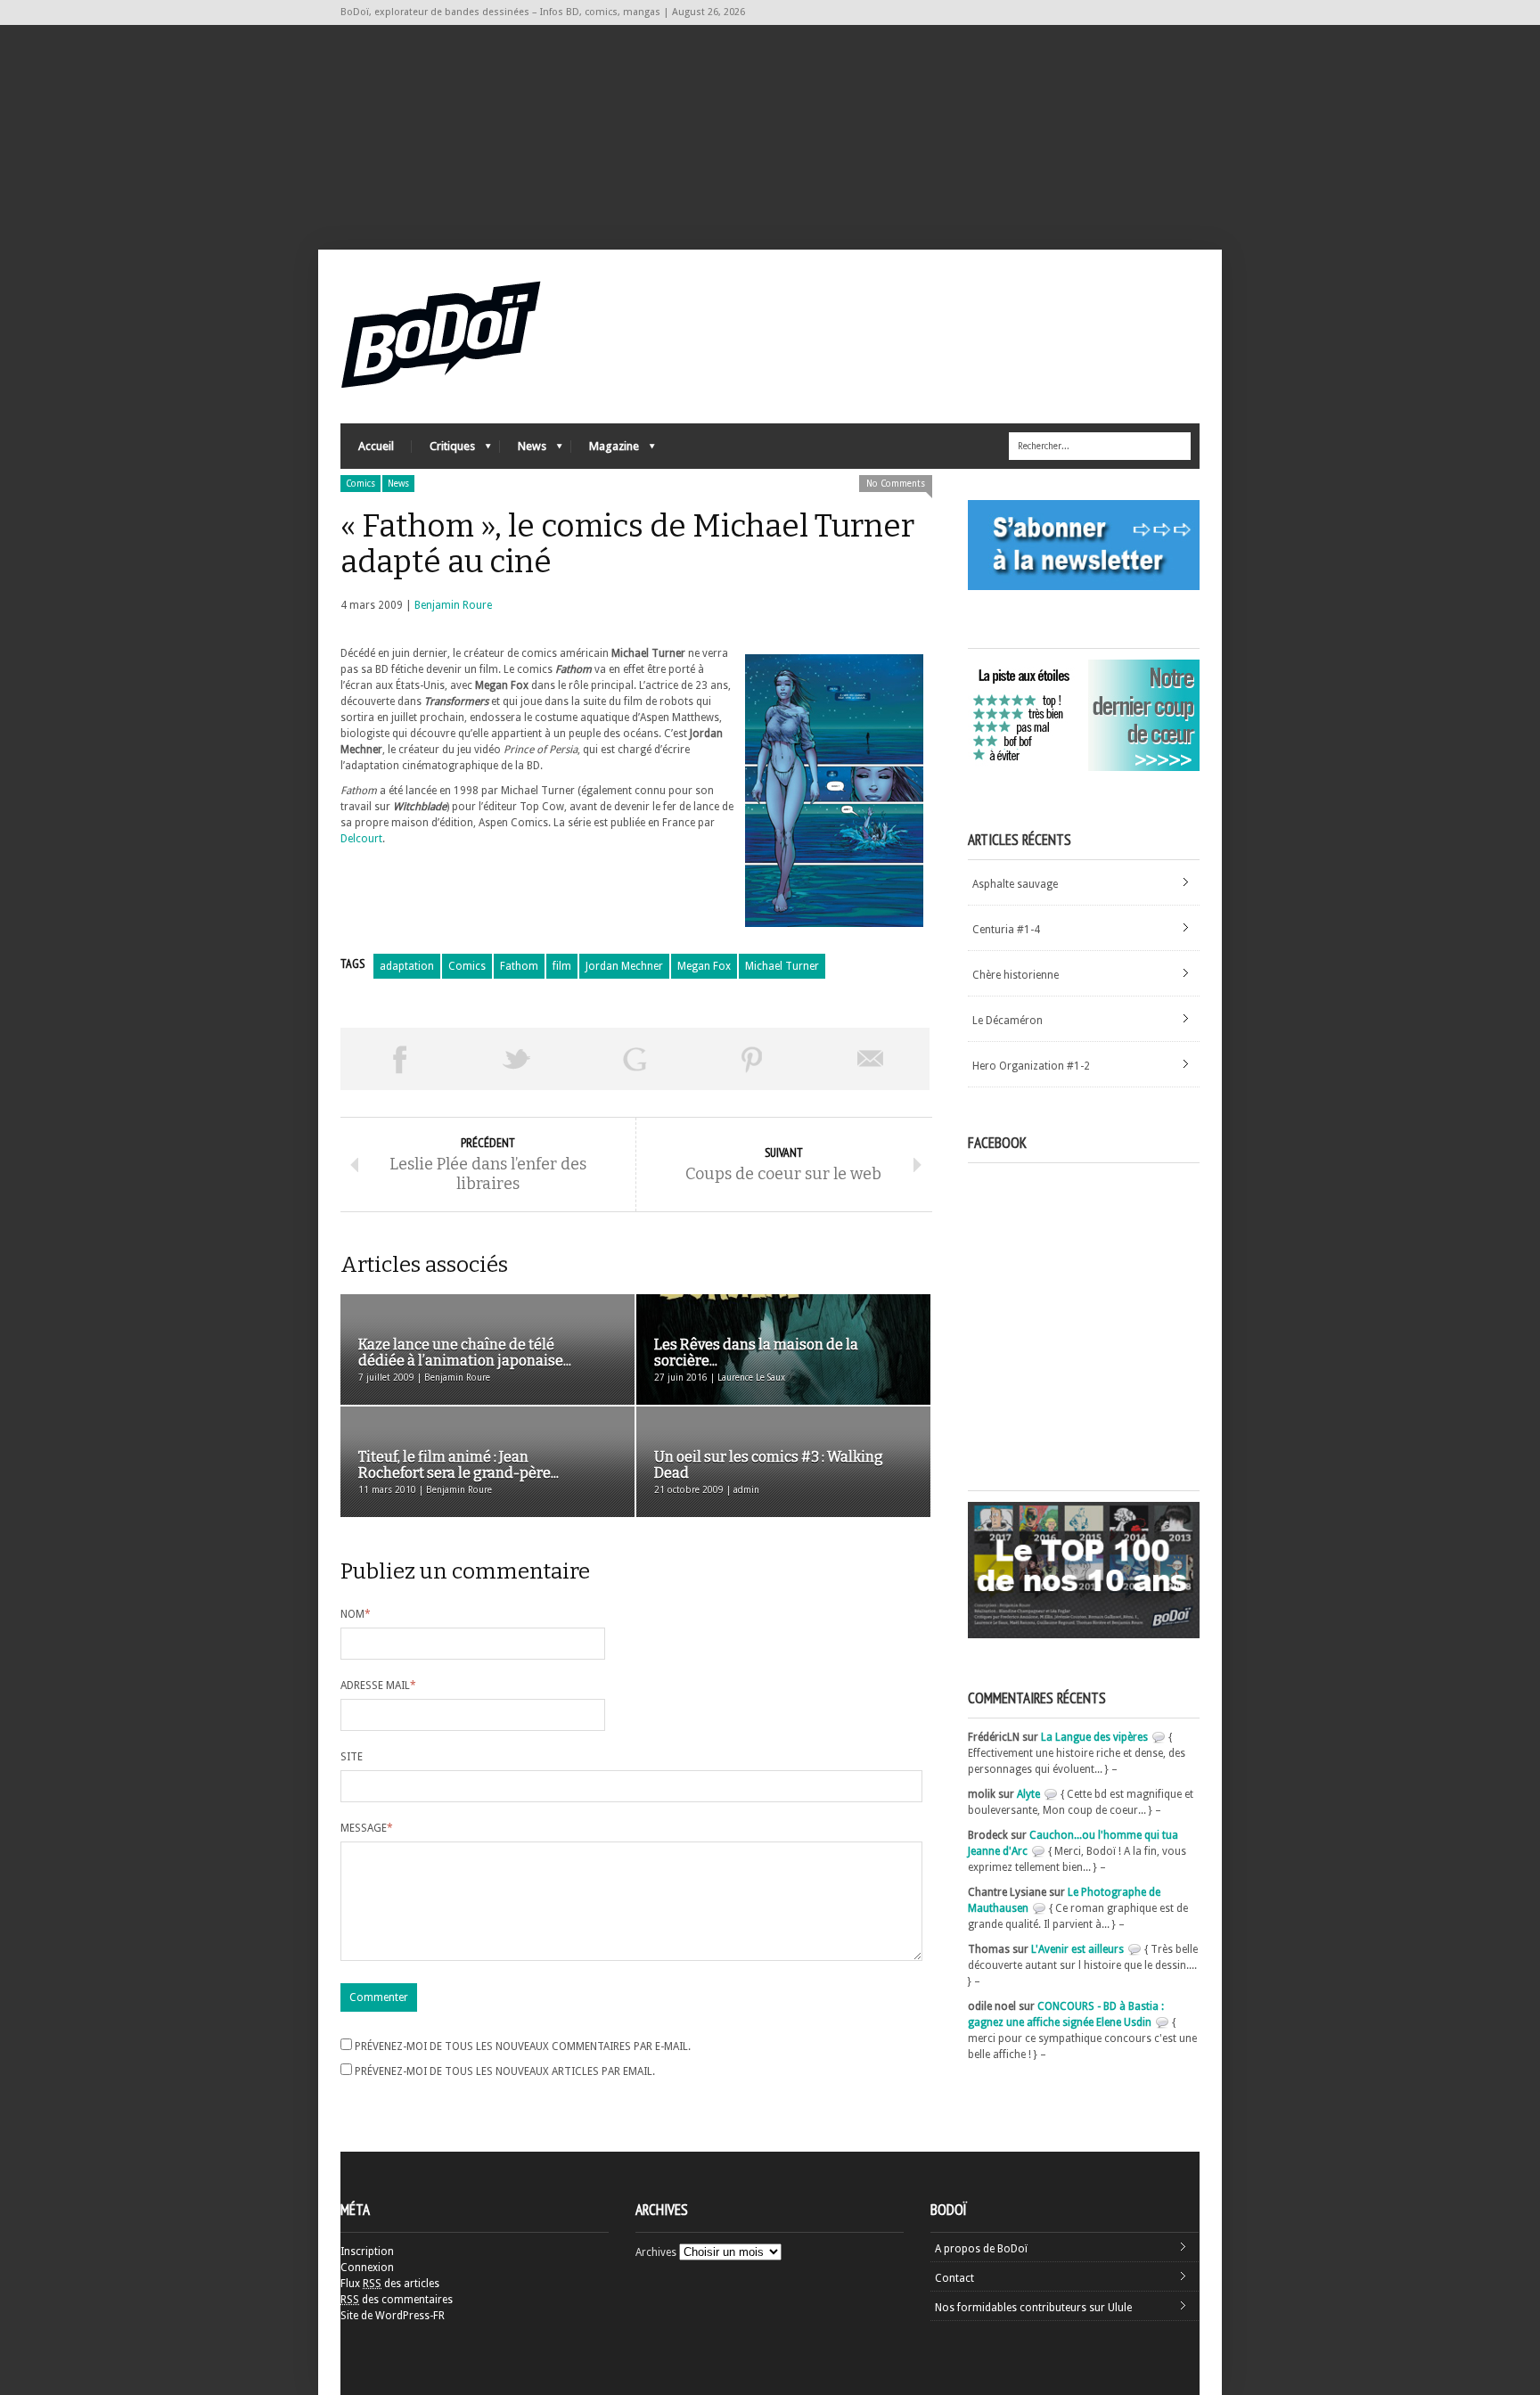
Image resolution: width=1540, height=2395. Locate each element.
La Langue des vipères (1094, 1737)
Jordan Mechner (624, 966)
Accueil (376, 446)
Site (352, 1757)
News (523, 451)
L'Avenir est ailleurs (1077, 1949)
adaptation (407, 966)
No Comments (896, 484)
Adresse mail (378, 1686)
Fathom (519, 966)
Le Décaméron (1008, 1021)
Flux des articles (390, 2284)
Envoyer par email (871, 1059)
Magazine (605, 451)
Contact (954, 2278)
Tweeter (517, 1059)
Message (367, 1828)
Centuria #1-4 (1006, 930)
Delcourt (361, 839)
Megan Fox (704, 966)
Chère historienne (1016, 975)
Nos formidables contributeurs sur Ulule (1033, 2308)
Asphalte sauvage (1015, 884)
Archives (656, 2252)
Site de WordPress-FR (393, 2316)
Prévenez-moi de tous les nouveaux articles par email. (505, 2071)
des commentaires (397, 2300)
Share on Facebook (399, 1059)
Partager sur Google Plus (635, 1059)
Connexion (367, 2268)
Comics (360, 484)
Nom (356, 1614)
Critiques (443, 451)
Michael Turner (782, 966)
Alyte (1028, 1794)
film (562, 966)
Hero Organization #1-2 (1031, 1066)
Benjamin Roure (453, 605)
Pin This (752, 1059)
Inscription (367, 2251)
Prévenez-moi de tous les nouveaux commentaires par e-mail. (523, 2046)
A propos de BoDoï (981, 2249)
